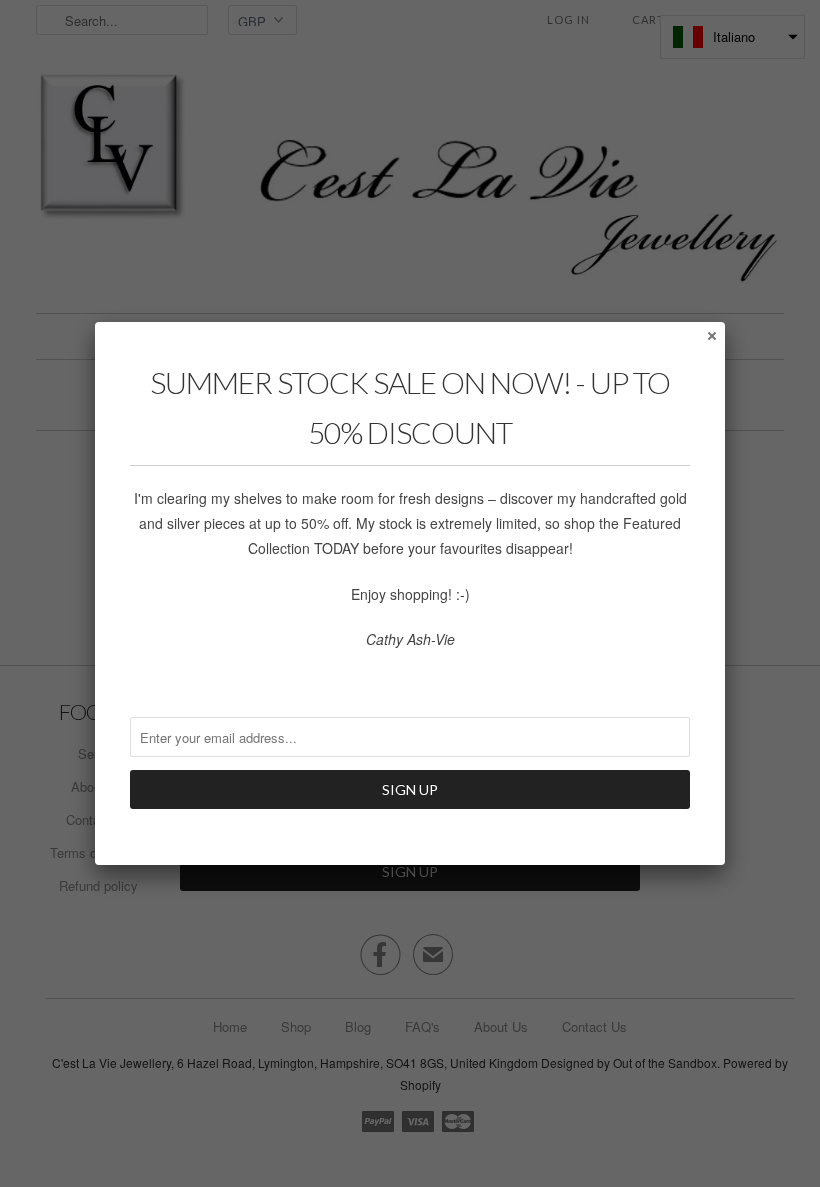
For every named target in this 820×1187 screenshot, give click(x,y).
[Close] (711, 335)
